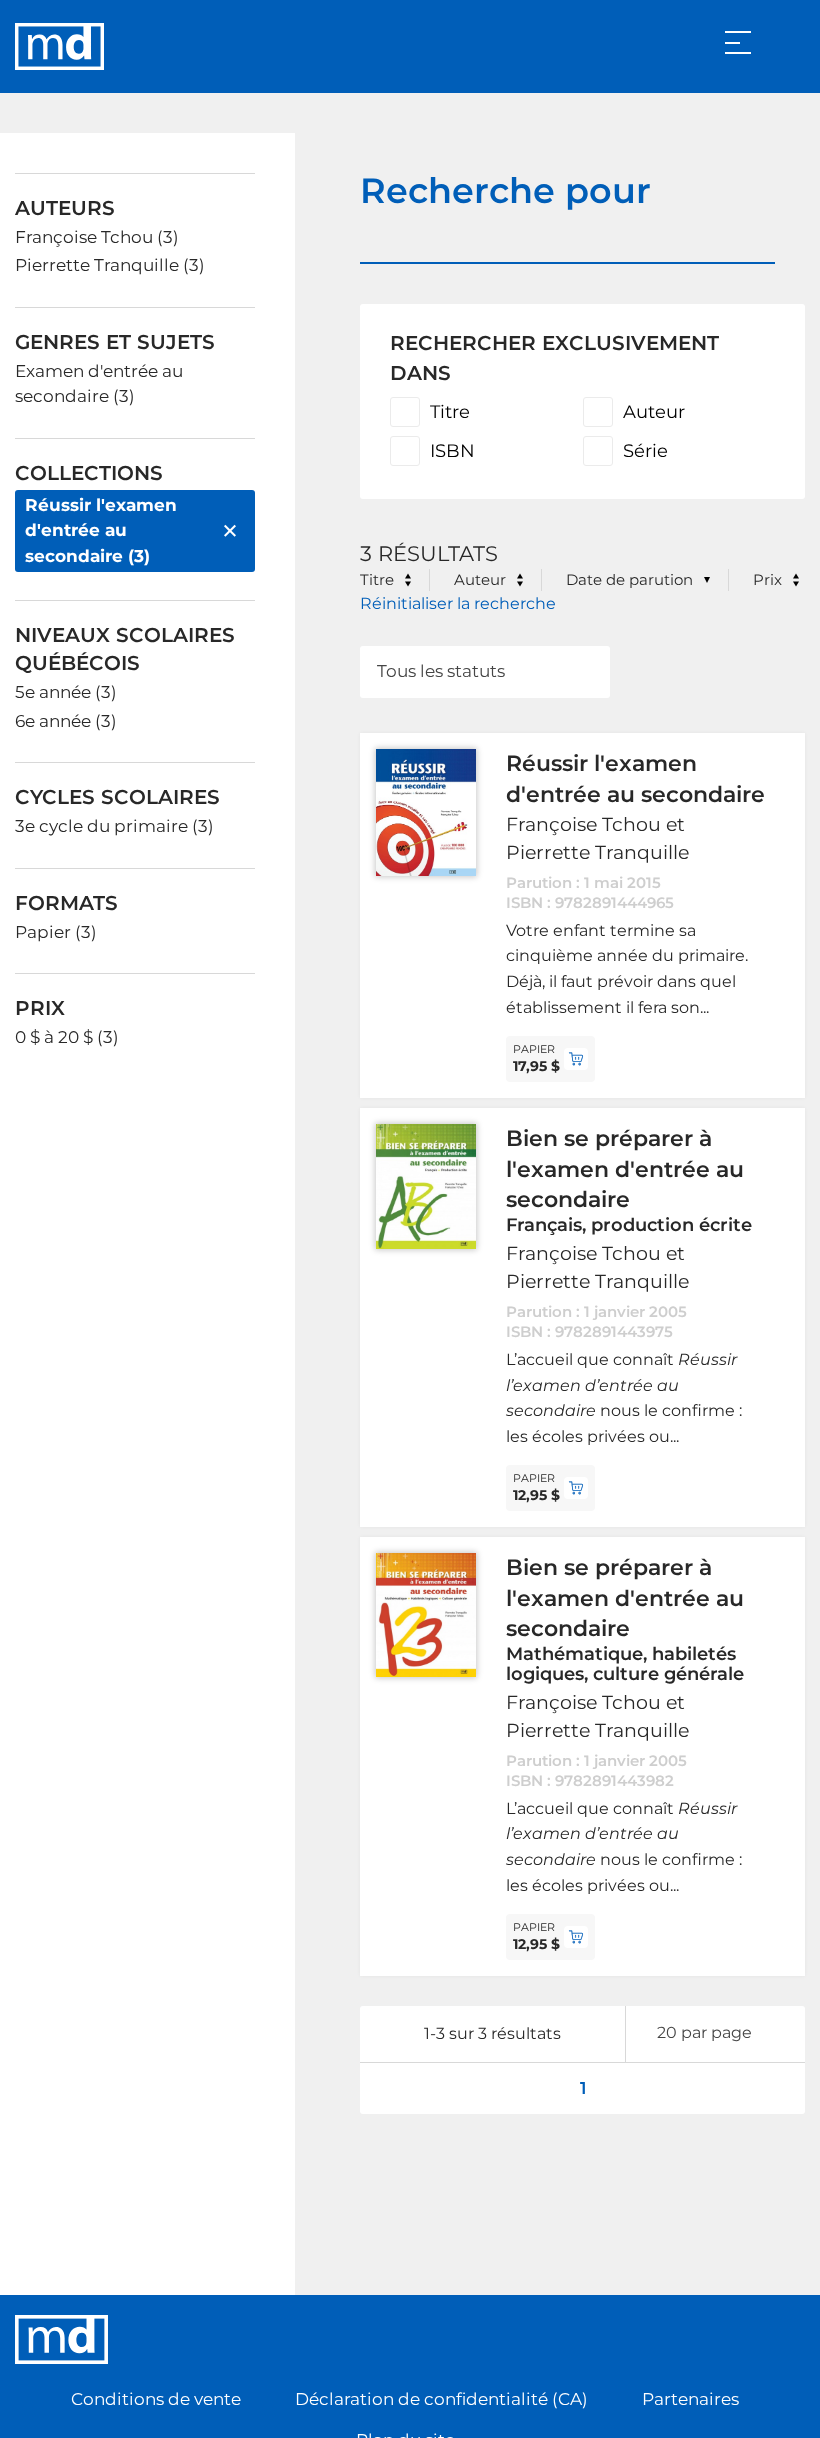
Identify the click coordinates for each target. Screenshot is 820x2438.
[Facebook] (748, 2339)
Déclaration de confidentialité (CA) (441, 2399)
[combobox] (485, 672)
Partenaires (690, 2399)
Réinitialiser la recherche (458, 603)
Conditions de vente (156, 2399)
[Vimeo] (789, 2339)
